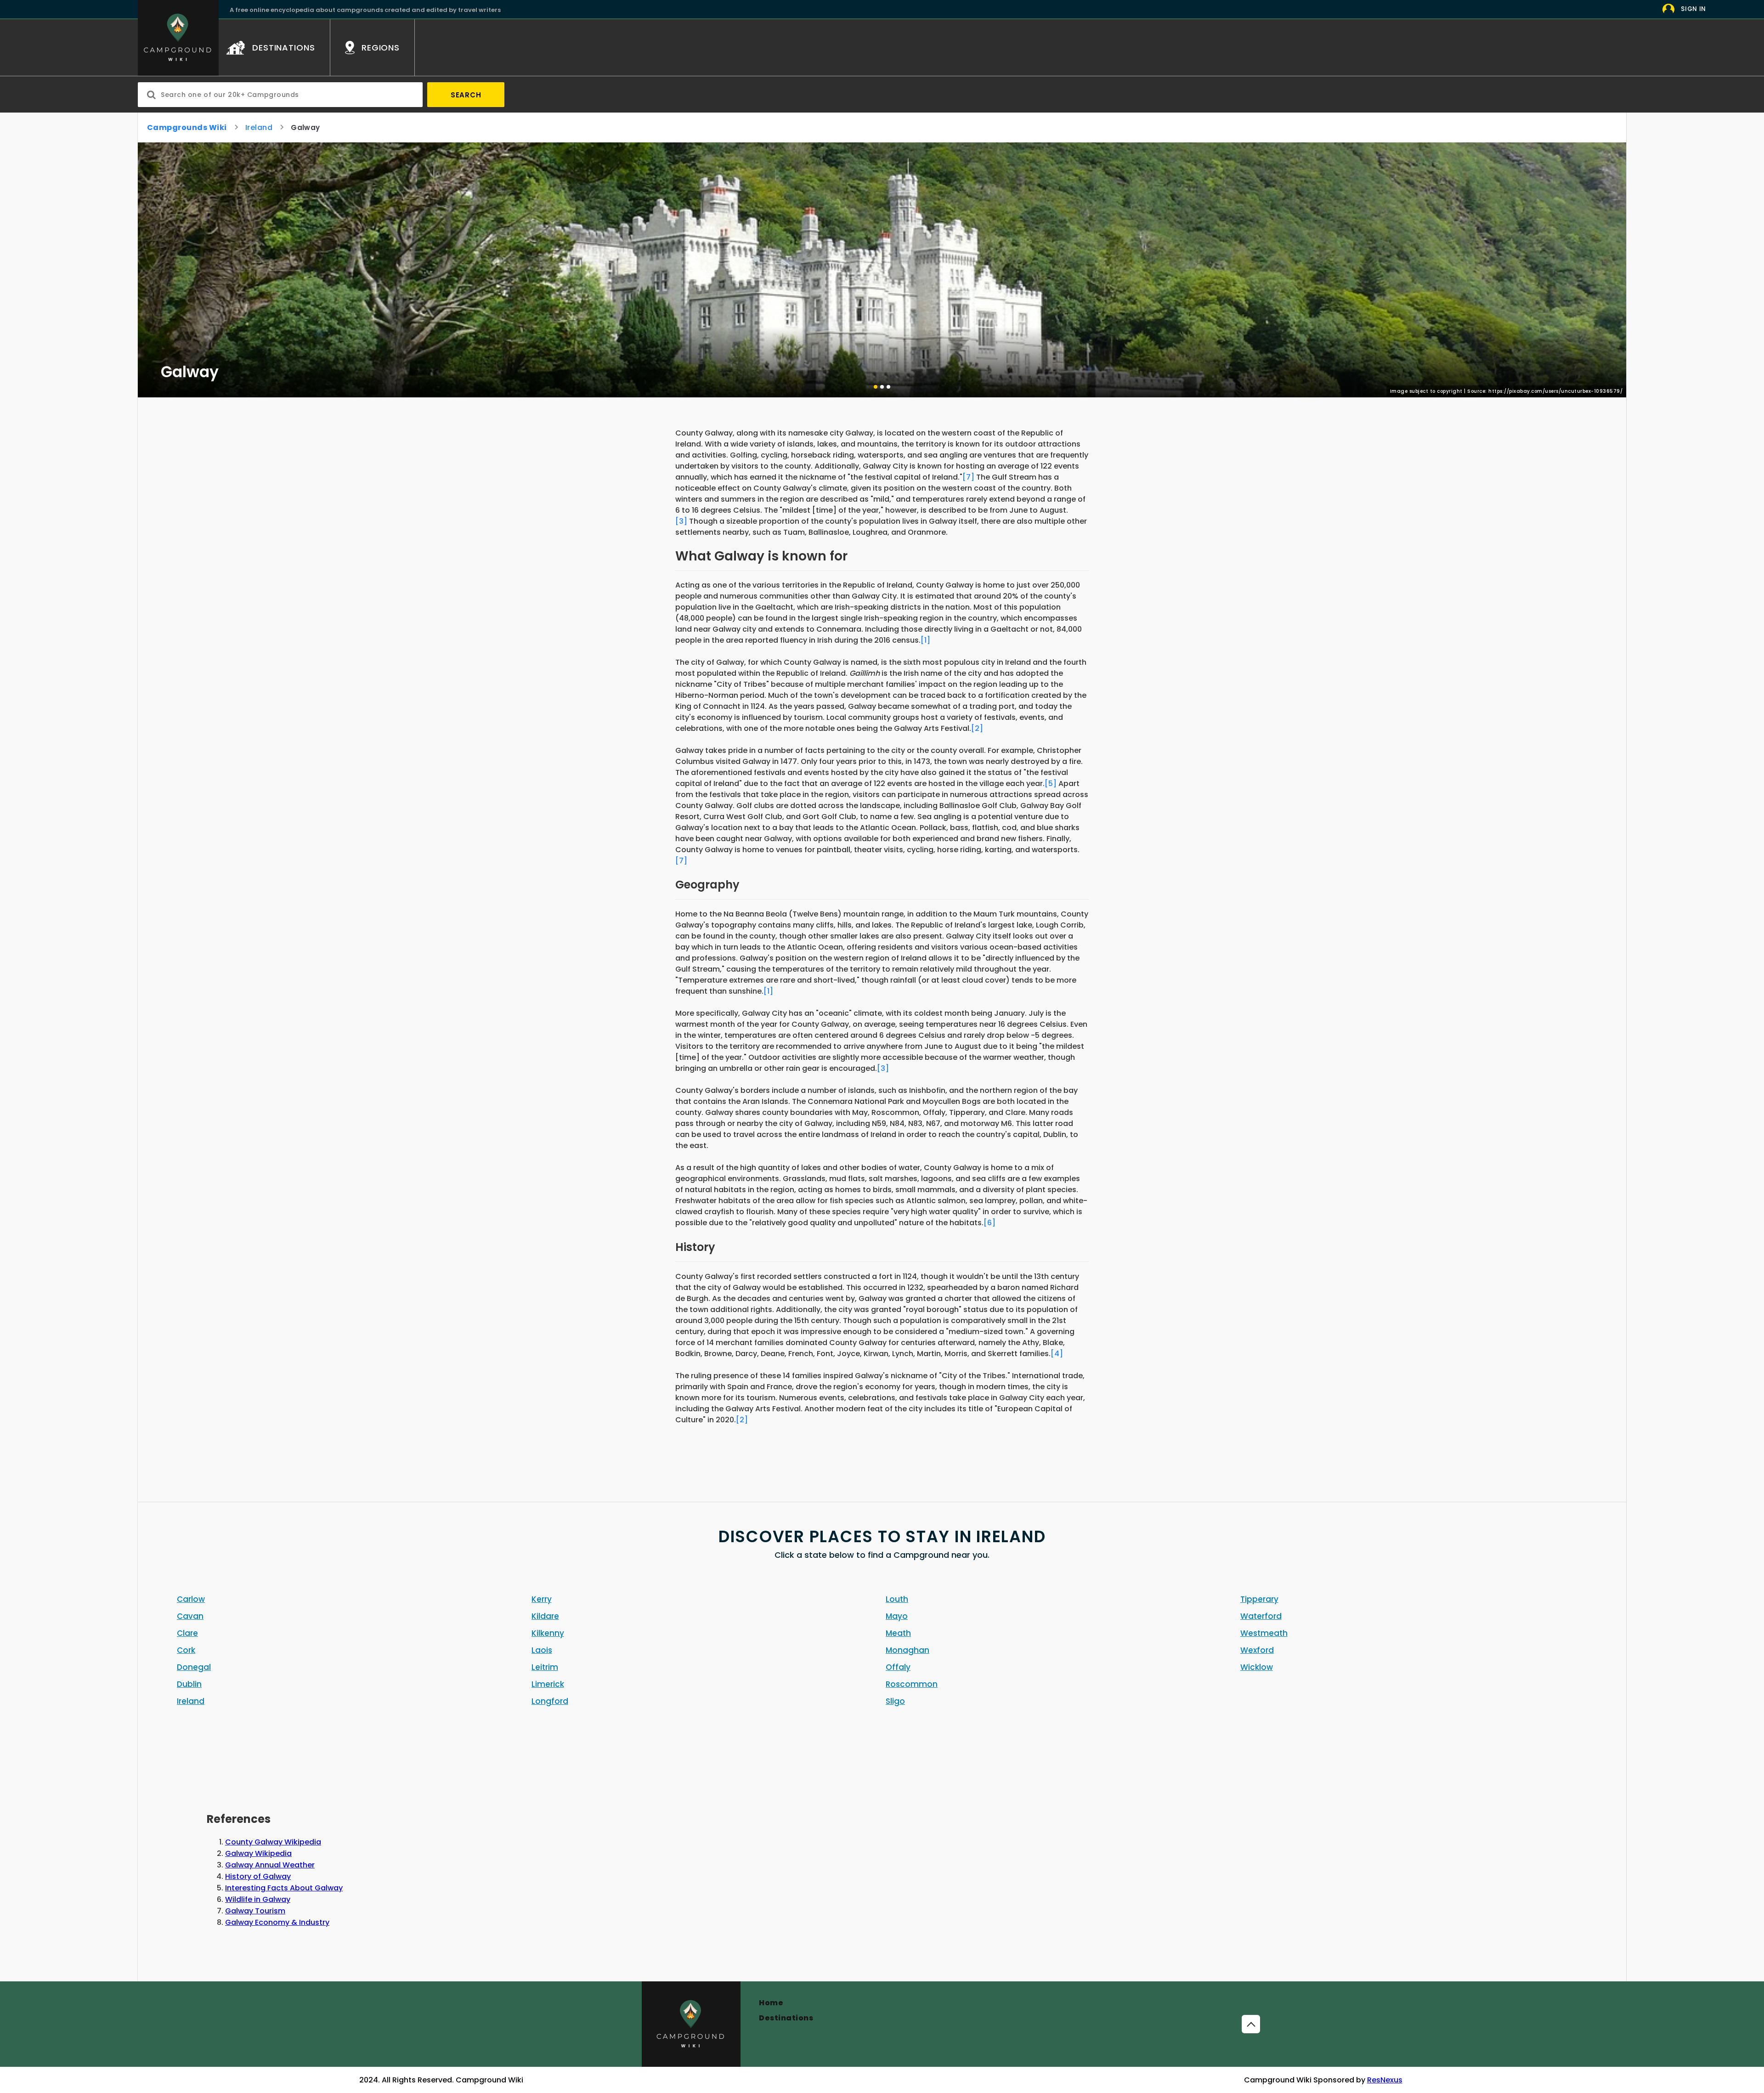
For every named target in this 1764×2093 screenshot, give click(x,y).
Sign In (1693, 9)
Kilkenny (548, 1633)
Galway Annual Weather (270, 1865)
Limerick (548, 1684)
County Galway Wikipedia (273, 1842)
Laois (542, 1650)
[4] (1057, 1354)
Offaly (898, 1667)
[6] (989, 1223)
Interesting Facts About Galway (284, 1888)
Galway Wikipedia (258, 1853)
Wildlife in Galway (258, 1899)
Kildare (545, 1616)
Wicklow (1257, 1667)
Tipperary (1259, 1599)
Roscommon (912, 1684)
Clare (187, 1633)
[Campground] (691, 2024)
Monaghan (907, 1650)
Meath (898, 1633)
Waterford (1261, 1616)
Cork (186, 1650)
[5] (1051, 783)
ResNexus (1385, 2080)
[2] (977, 728)
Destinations (786, 2018)
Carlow (191, 1599)
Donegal (194, 1667)
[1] (925, 640)
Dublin (189, 1684)
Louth (897, 1599)
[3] (681, 521)
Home (771, 2003)
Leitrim (545, 1667)
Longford (550, 1701)
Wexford (1257, 1650)
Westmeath (1264, 1633)
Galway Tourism (255, 1911)
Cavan (190, 1616)
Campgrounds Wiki (187, 127)
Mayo (897, 1616)
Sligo (895, 1701)
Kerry (542, 1599)
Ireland (259, 127)
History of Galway (258, 1876)
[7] (968, 477)
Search (466, 95)
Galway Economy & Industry (277, 1922)
